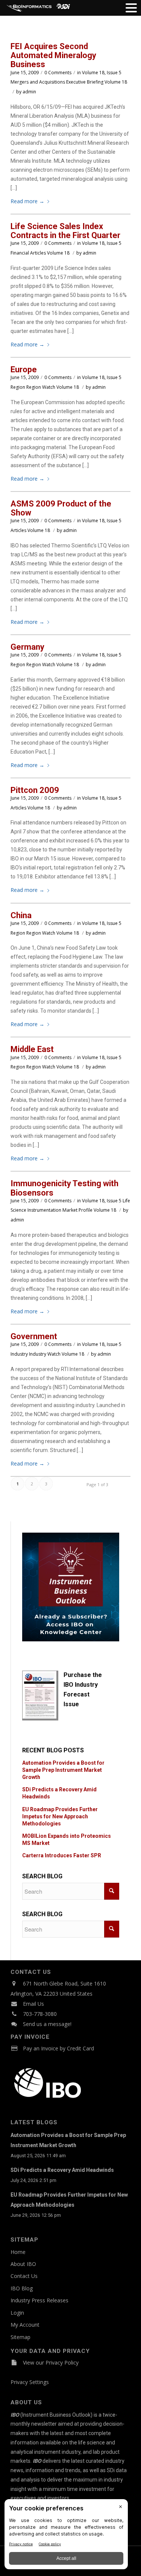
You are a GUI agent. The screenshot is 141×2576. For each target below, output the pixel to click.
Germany (27, 647)
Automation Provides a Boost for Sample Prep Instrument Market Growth (63, 1770)
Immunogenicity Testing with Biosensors (64, 1188)
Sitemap (20, 2337)
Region (18, 387)
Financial (20, 253)
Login (17, 2313)
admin (29, 92)
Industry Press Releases (39, 2300)
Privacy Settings (30, 2382)
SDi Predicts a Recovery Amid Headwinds (62, 2170)
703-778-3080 (40, 2014)
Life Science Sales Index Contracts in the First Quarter (65, 231)
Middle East (32, 1049)
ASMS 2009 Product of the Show (61, 508)
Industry (19, 1354)
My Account (25, 2325)
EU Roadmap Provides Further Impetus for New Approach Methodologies (60, 1816)
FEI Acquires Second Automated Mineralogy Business (53, 55)
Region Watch (41, 387)
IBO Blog (22, 2288)
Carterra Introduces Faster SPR (62, 1855)
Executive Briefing (85, 82)
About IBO (23, 2264)
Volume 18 (116, 82)
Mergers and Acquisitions (38, 82)
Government (34, 1336)
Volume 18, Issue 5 (102, 73)
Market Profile (77, 1210)
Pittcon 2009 (35, 790)
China (21, 915)
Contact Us (24, 2276)
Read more (27, 201)
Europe (24, 369)
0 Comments (58, 73)
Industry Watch (45, 1354)
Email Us (33, 2004)
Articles (38, 253)
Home (18, 2252)
